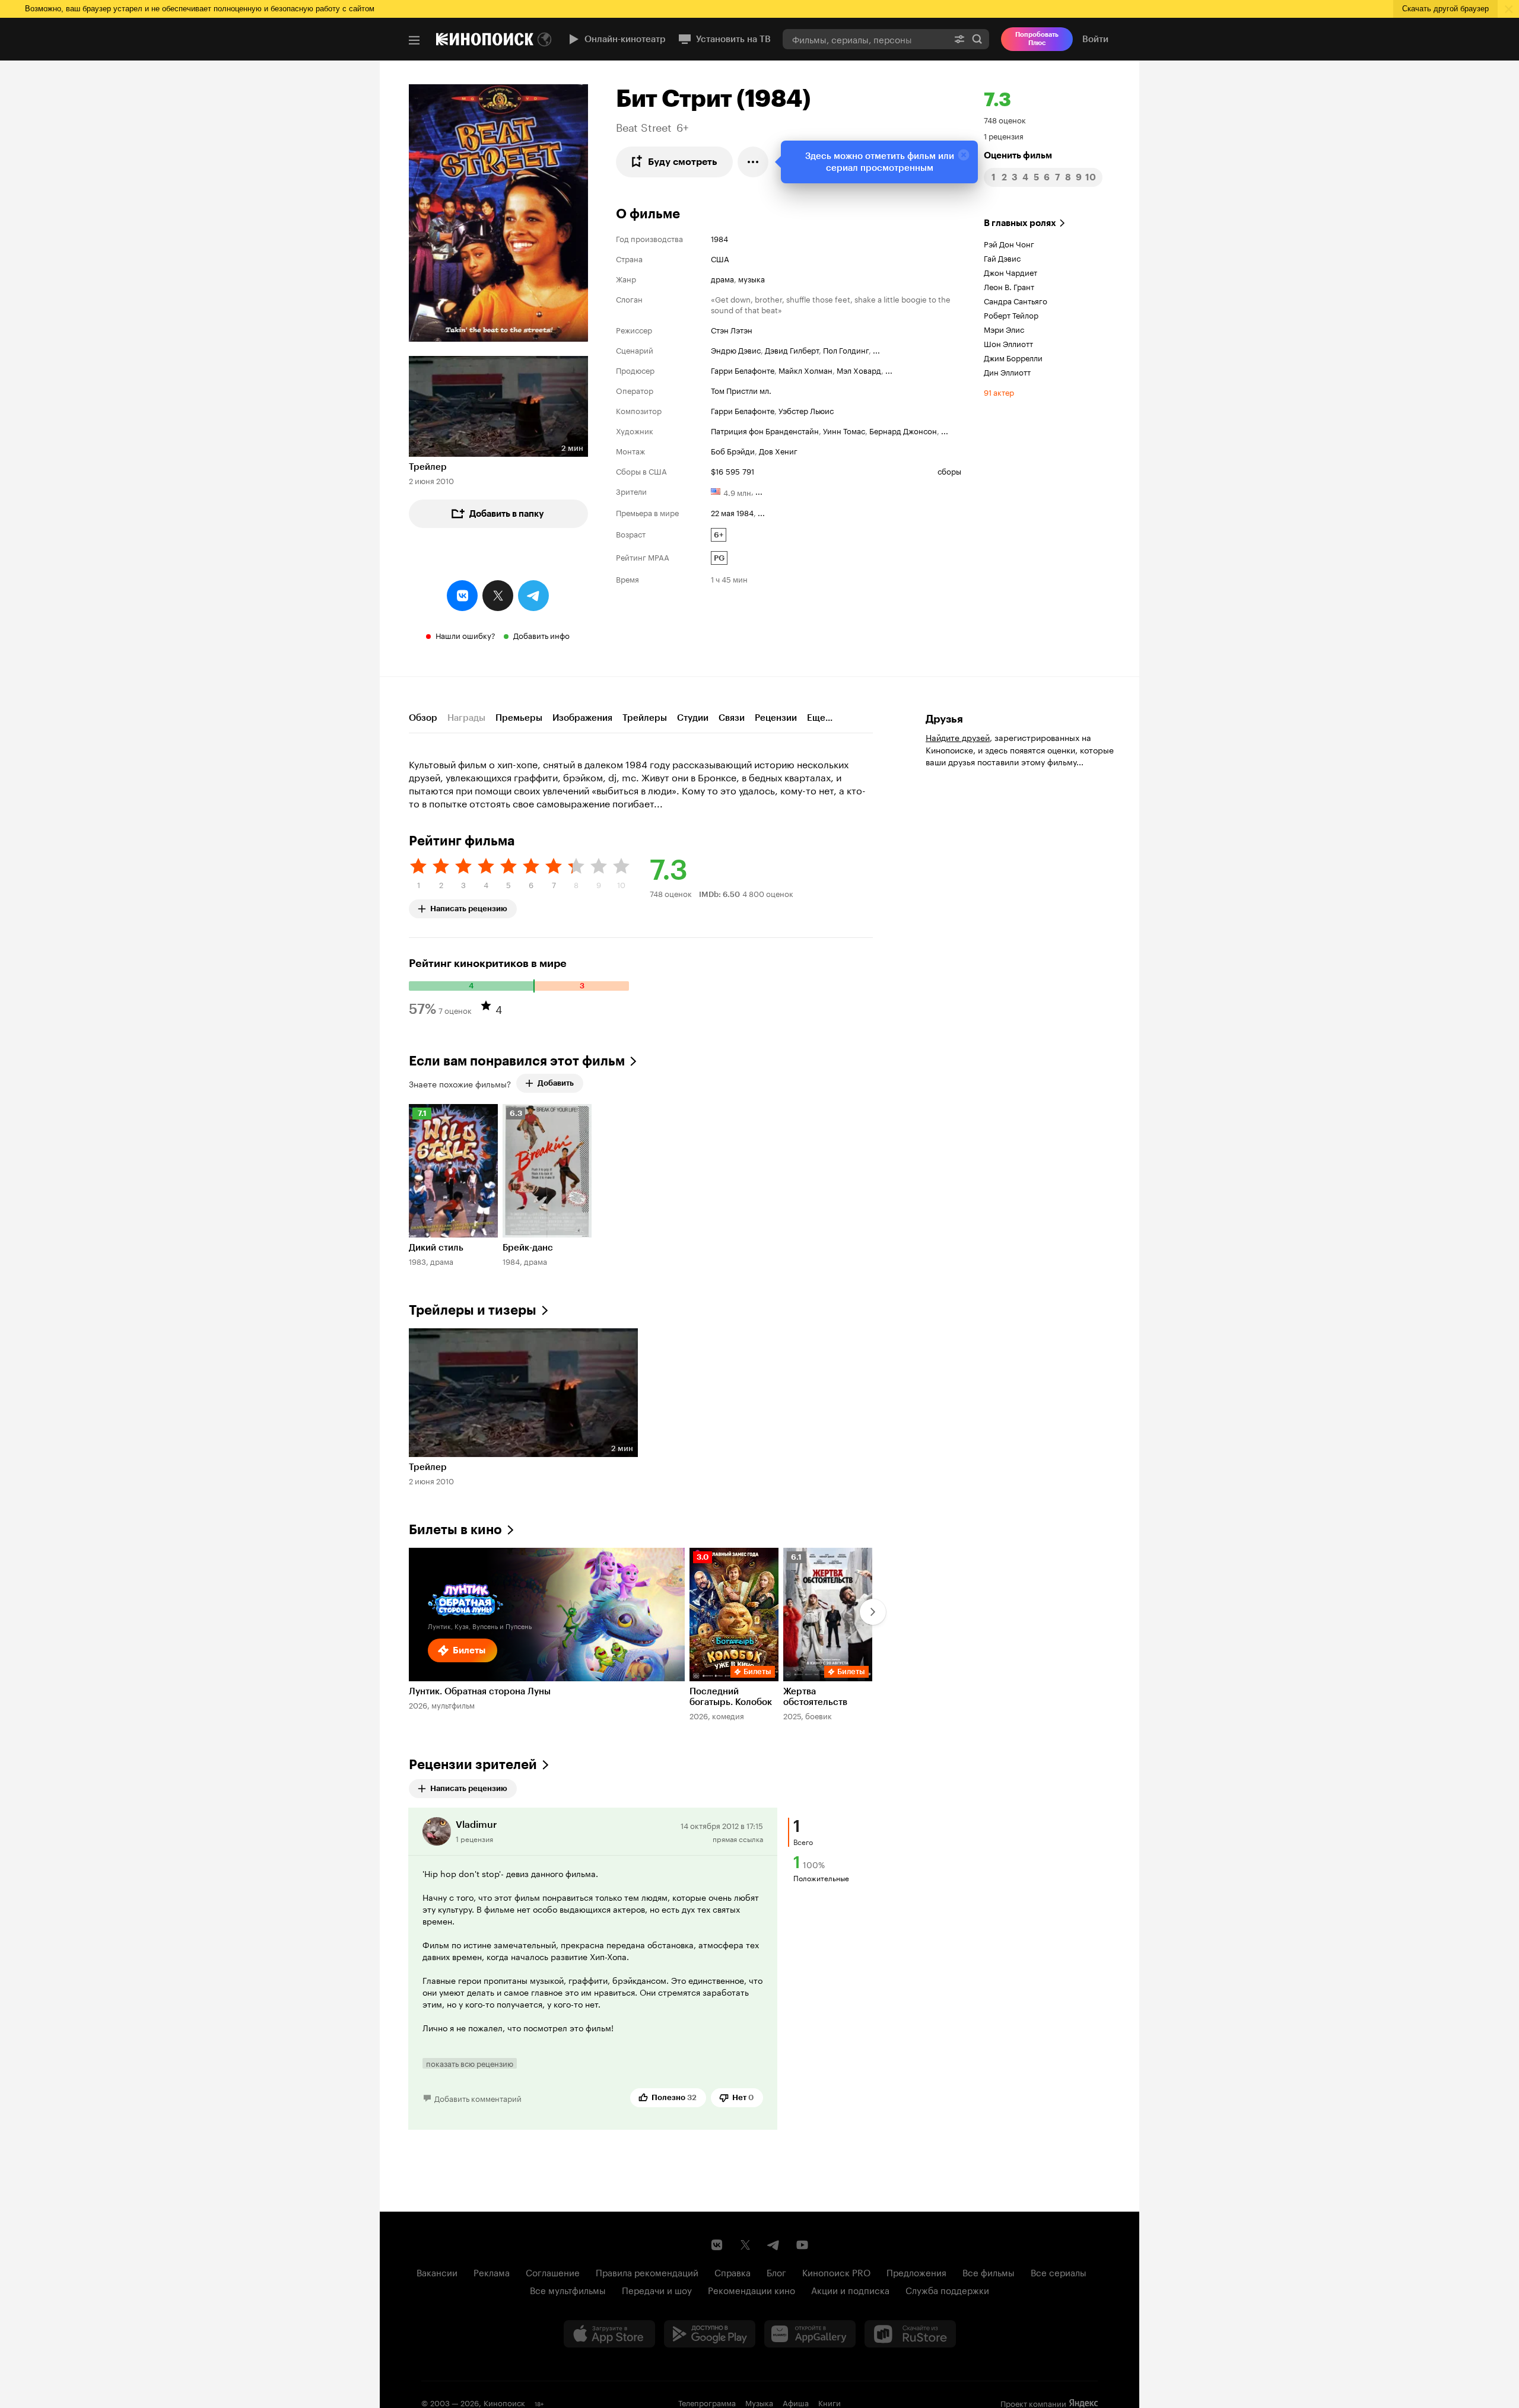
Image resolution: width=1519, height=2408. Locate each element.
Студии (693, 718)
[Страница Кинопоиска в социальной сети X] (745, 2245)
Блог (776, 2272)
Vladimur (476, 1825)
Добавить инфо (541, 635)
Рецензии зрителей (473, 1765)
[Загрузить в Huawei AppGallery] (810, 2334)
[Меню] (414, 40)
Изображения (582, 718)
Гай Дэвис (1002, 257)
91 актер (999, 392)
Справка (733, 2272)
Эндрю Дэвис (736, 349)
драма (722, 278)
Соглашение (553, 2272)
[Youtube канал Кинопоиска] (802, 2245)
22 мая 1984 (732, 512)
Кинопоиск (504, 2402)
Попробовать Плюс (1037, 39)
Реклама (492, 2272)
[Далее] (873, 1612)
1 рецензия (1004, 135)
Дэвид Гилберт (792, 349)
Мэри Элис (1004, 329)
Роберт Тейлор (1011, 314)
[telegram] (533, 596)
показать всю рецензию (470, 2063)
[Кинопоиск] (485, 39)
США (720, 258)
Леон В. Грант (1009, 286)
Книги (830, 2402)
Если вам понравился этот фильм (517, 1061)
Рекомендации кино (751, 2289)
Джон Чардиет (1010, 272)
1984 (719, 238)
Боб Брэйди (733, 450)
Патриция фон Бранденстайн (765, 430)
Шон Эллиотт (1008, 343)
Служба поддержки (947, 2289)
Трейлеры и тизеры (473, 1310)
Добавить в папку (507, 514)
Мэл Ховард (859, 370)
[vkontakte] (462, 596)
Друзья (944, 719)
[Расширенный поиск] (959, 39)
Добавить (556, 1083)
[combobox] (865, 39)
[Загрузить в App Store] (609, 2334)
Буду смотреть (683, 162)
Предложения (916, 2272)
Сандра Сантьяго (1016, 300)
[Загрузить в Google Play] (710, 2334)
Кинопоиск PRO (836, 2272)
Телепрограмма (707, 2402)
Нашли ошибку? (465, 635)
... (876, 349)
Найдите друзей (958, 737)
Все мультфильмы (568, 2289)
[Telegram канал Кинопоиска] (774, 2245)
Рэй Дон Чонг (1009, 243)
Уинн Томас (844, 430)
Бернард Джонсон (903, 430)
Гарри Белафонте (743, 370)
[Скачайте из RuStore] (910, 2334)
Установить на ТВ (733, 39)
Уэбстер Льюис (806, 410)
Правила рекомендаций (647, 2272)
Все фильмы (989, 2272)
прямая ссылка (738, 1838)
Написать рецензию (469, 906)
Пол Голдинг (846, 349)
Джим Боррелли (1013, 357)
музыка (751, 278)
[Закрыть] (964, 155)
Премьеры (519, 718)
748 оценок (1005, 119)
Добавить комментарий (478, 2098)
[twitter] (498, 596)
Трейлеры (645, 718)
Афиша (796, 2402)
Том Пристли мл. (741, 390)
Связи (732, 718)
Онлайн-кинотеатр (625, 39)
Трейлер (428, 467)
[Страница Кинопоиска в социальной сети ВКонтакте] (717, 2245)
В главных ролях (1020, 223)
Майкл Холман (805, 370)
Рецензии (776, 718)
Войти (1095, 39)
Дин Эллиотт (1007, 371)
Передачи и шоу (657, 2289)
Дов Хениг (778, 450)
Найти (977, 39)
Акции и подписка (850, 2289)
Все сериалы (1059, 2272)
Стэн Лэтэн (732, 329)
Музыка (759, 2402)
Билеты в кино (455, 1530)
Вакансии (437, 2272)
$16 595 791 (733, 470)
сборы (949, 470)
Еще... (820, 718)
